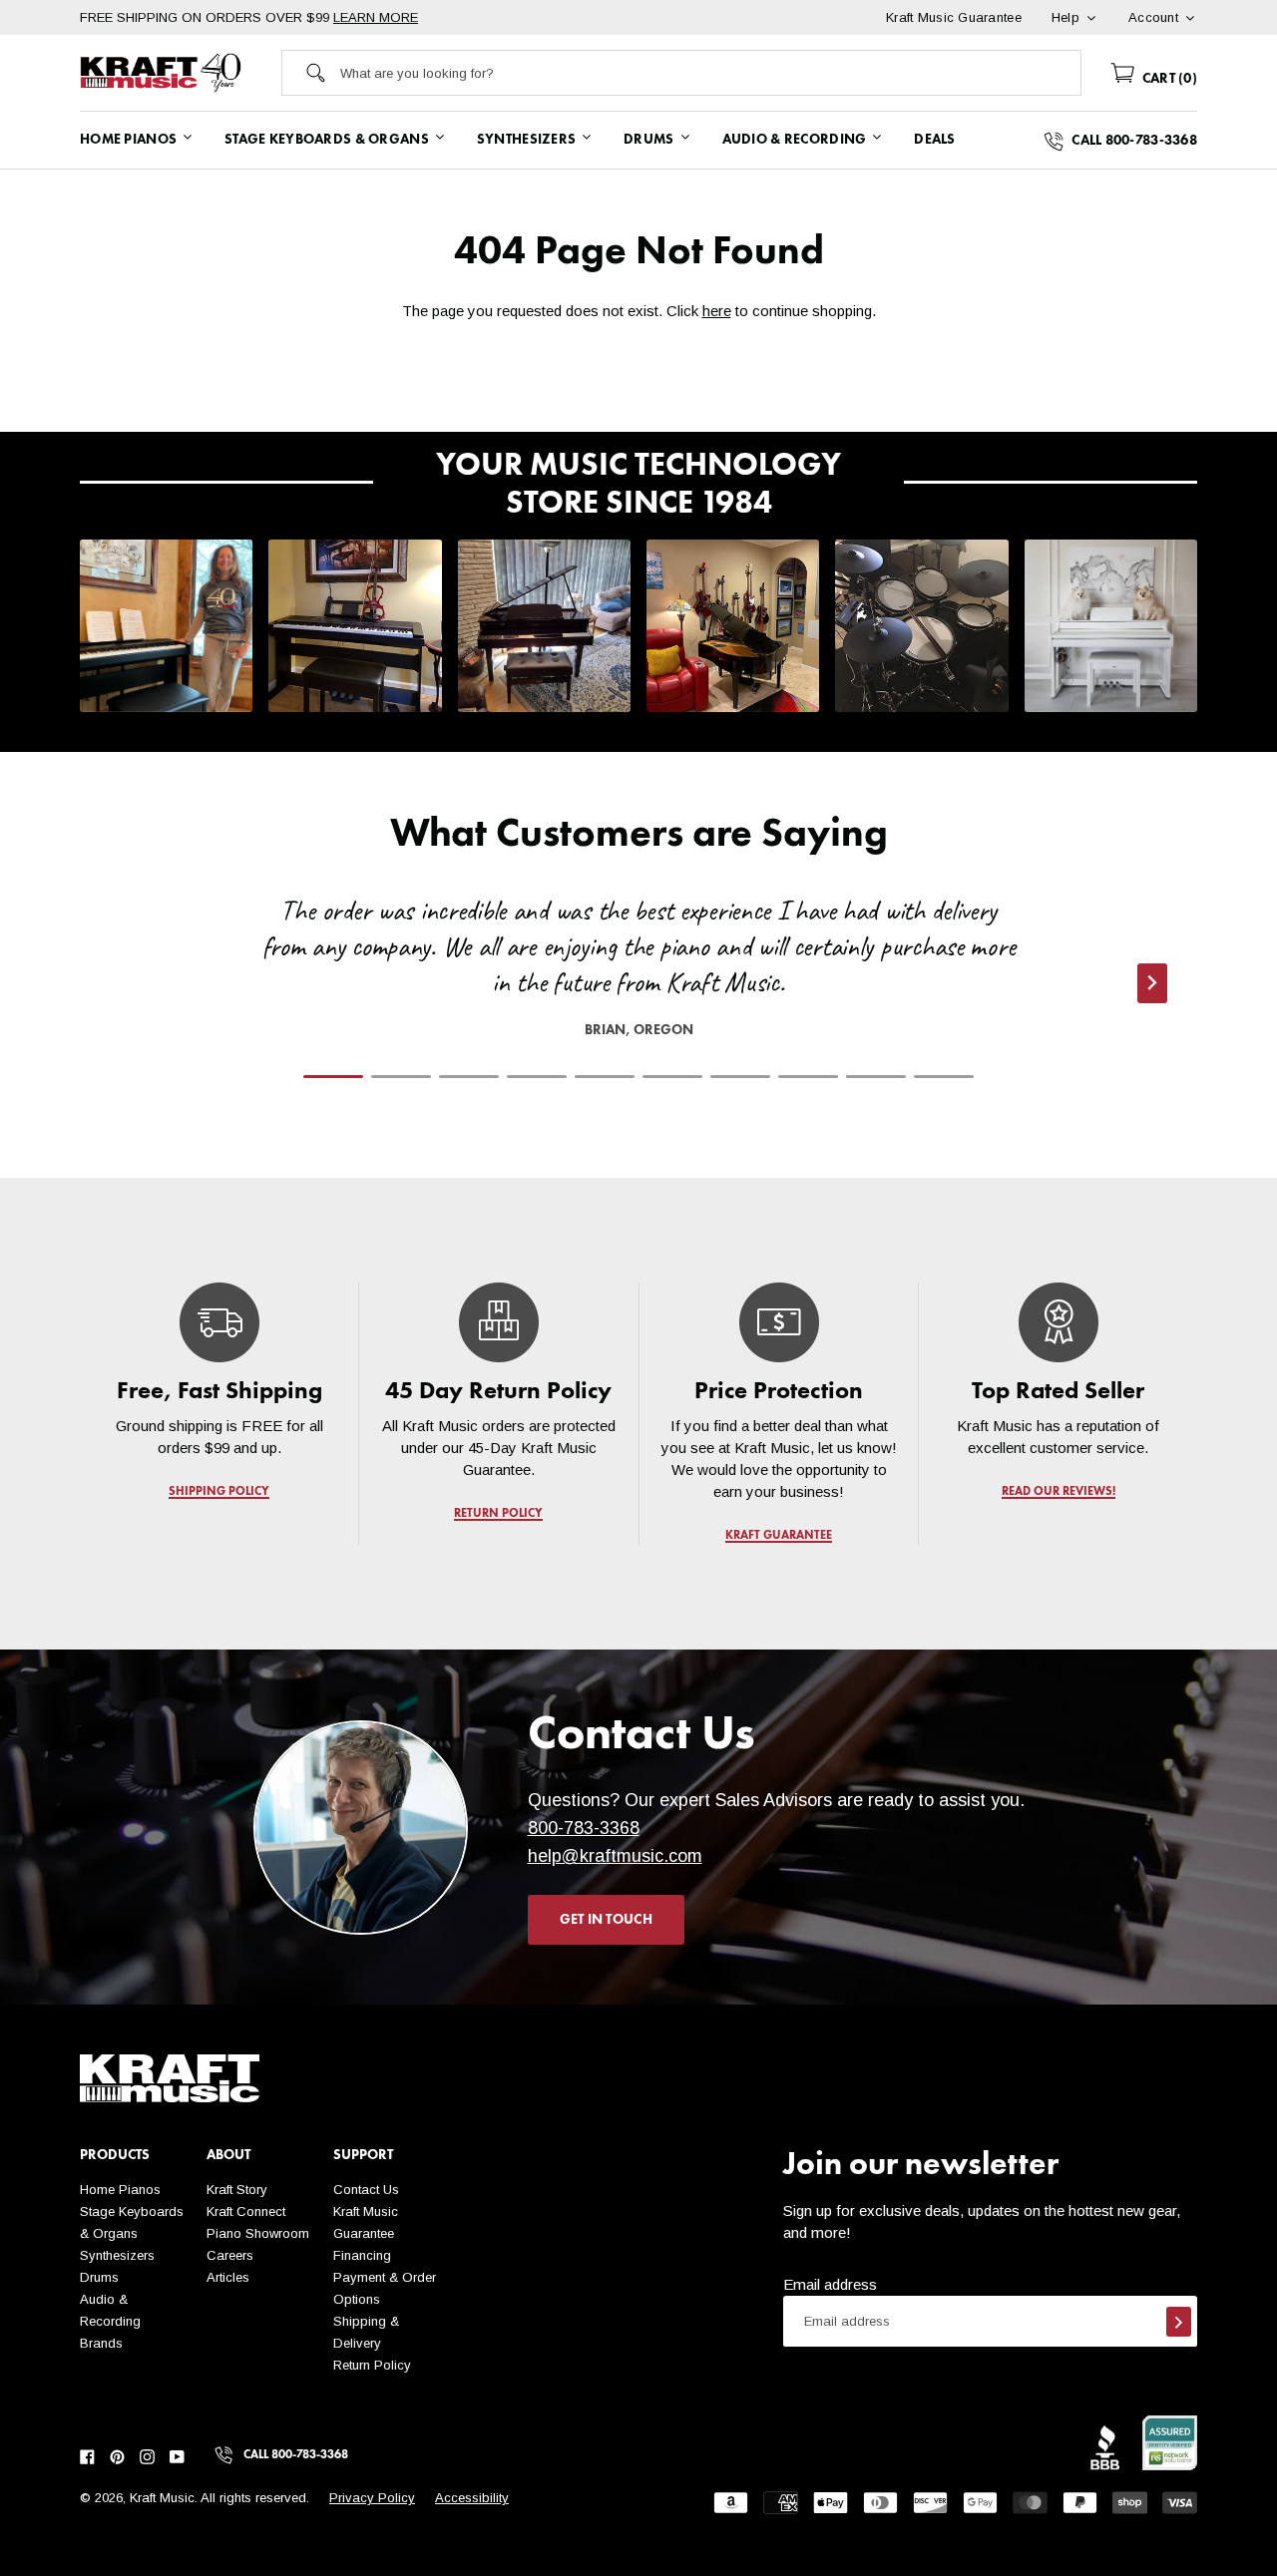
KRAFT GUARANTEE (779, 1536)
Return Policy (372, 2365)
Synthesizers (117, 2255)
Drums (99, 2277)
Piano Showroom (258, 2233)
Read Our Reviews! (1058, 1492)
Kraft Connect (246, 2211)
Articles (228, 2277)
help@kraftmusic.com (615, 1856)
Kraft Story (237, 2190)
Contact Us (366, 2190)
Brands (101, 2343)
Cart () (1168, 79)
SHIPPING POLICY (219, 1492)
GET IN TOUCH (606, 1920)
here (717, 311)
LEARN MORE (376, 17)
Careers (230, 2255)
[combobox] (711, 73)
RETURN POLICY (499, 1514)
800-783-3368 (584, 1828)
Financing (362, 2255)
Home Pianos (120, 2190)
